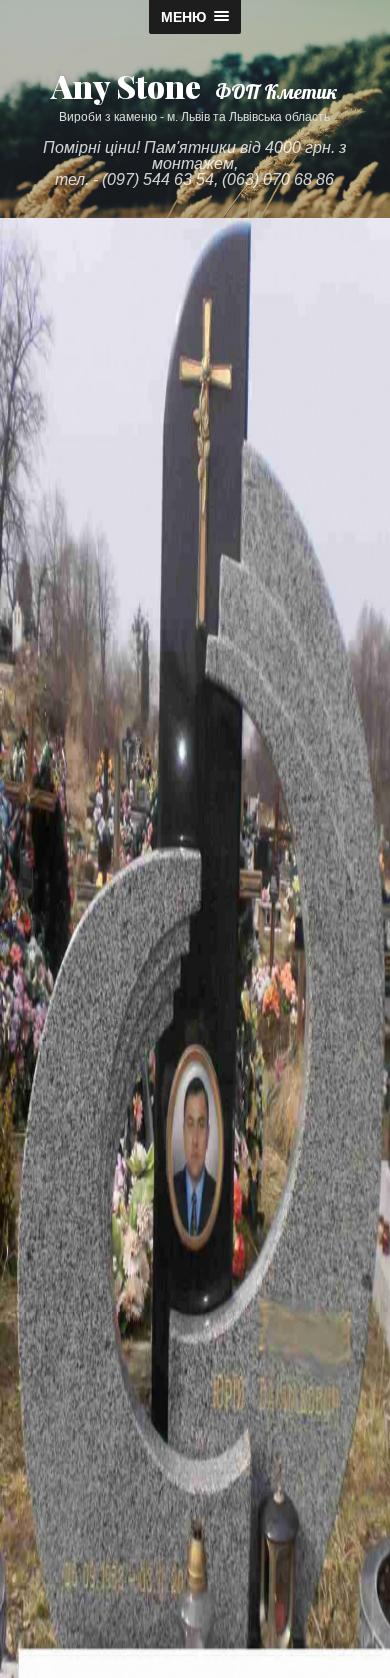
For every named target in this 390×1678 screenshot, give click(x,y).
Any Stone (126, 85)
